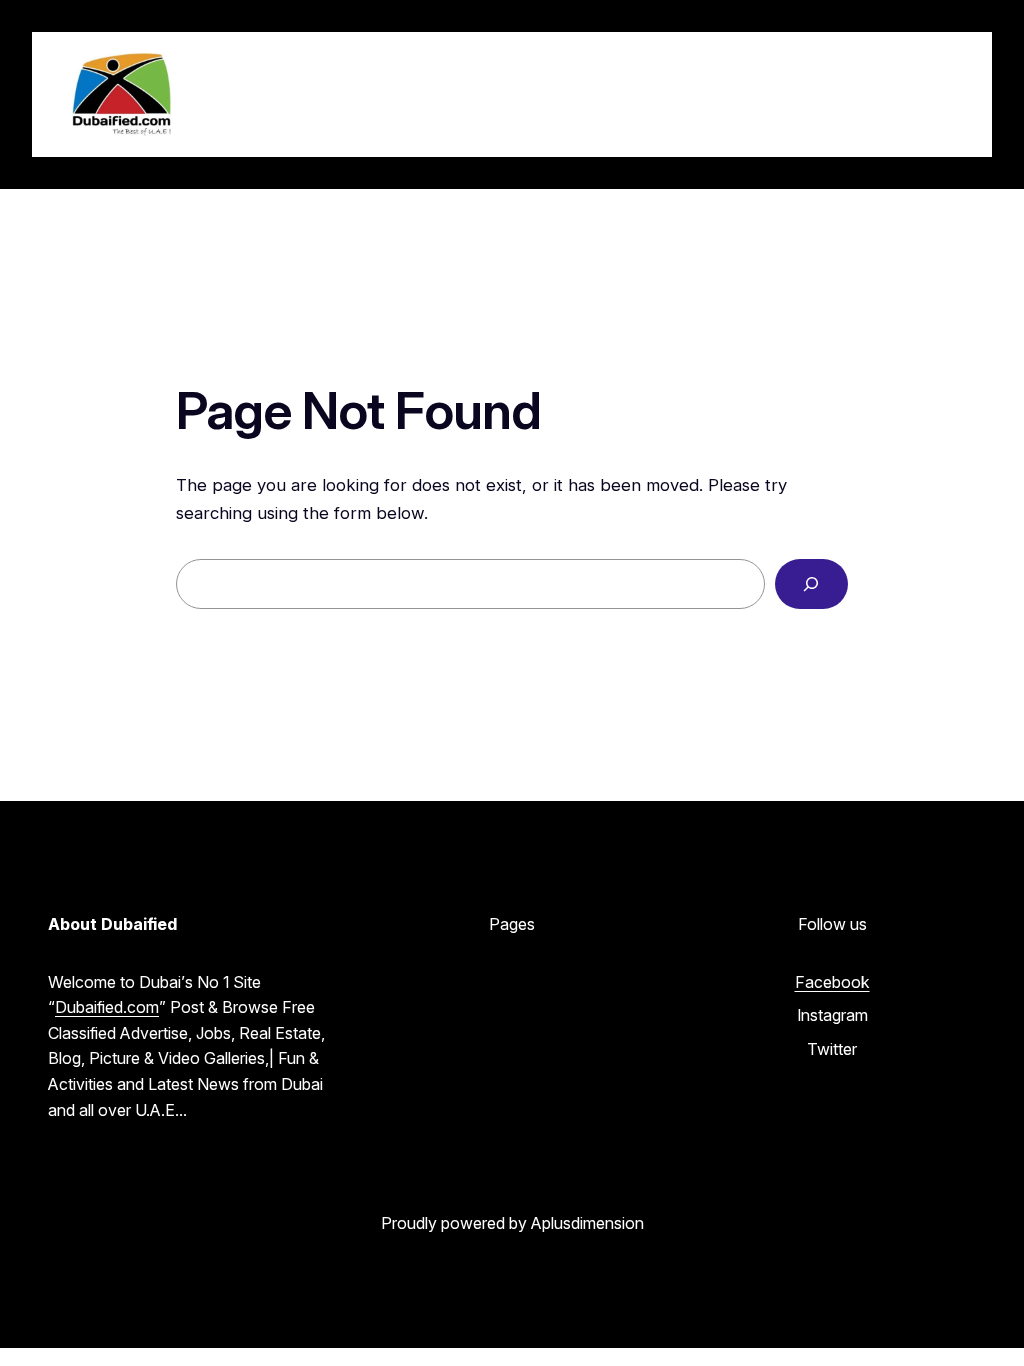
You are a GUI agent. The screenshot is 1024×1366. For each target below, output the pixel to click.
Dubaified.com (107, 1007)
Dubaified (274, 94)
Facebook (832, 982)
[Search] (811, 584)
